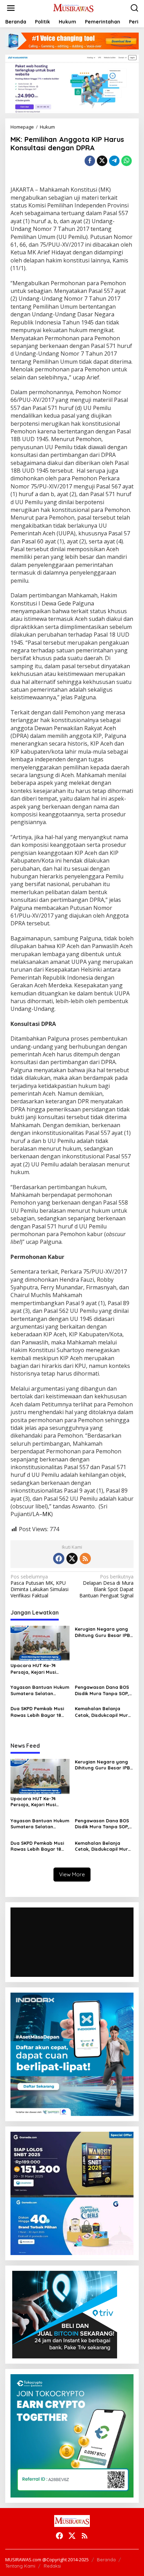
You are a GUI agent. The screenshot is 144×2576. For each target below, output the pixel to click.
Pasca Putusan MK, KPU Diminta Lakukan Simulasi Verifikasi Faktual (39, 1586)
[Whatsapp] (127, 161)
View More (72, 1874)
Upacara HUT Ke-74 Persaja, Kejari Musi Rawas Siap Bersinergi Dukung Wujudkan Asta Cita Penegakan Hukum (37, 1669)
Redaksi (52, 2566)
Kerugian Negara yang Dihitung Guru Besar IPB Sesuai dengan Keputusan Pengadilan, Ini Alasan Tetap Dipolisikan (102, 1632)
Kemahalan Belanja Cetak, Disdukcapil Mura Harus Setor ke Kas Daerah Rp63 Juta (103, 1712)
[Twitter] (72, 1558)
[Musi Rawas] (74, 8)
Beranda (106, 2560)
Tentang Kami (20, 2566)
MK (47, 1514)
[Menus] (11, 8)
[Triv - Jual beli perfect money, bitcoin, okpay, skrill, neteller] (65, 2314)
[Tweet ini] (102, 161)
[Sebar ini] (90, 161)
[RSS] (85, 1558)
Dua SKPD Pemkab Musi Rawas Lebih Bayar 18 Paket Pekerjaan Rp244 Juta (37, 1712)
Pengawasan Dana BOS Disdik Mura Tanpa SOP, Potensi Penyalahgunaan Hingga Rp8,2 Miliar (104, 1690)
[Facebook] (59, 1558)
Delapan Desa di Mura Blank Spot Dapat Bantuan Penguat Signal (106, 1586)
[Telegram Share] (114, 161)
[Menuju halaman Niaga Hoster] (72, 83)
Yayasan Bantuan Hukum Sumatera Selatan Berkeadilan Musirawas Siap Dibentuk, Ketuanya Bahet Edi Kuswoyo (40, 1690)
